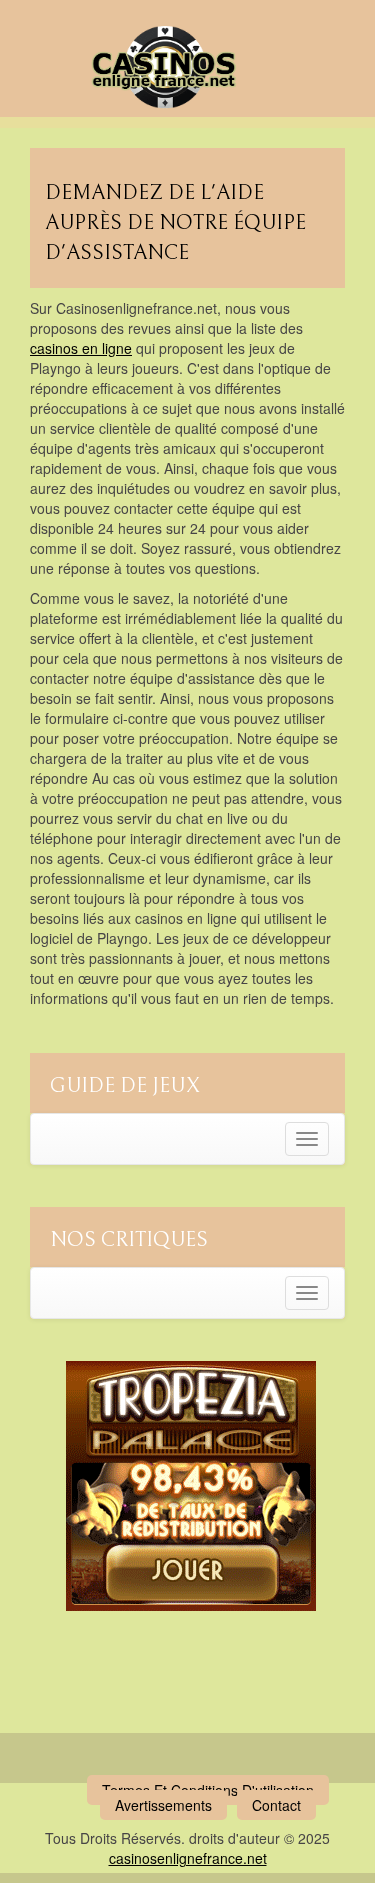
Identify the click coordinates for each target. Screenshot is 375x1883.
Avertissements (163, 1805)
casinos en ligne (81, 348)
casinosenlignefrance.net (188, 1858)
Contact (276, 1805)
